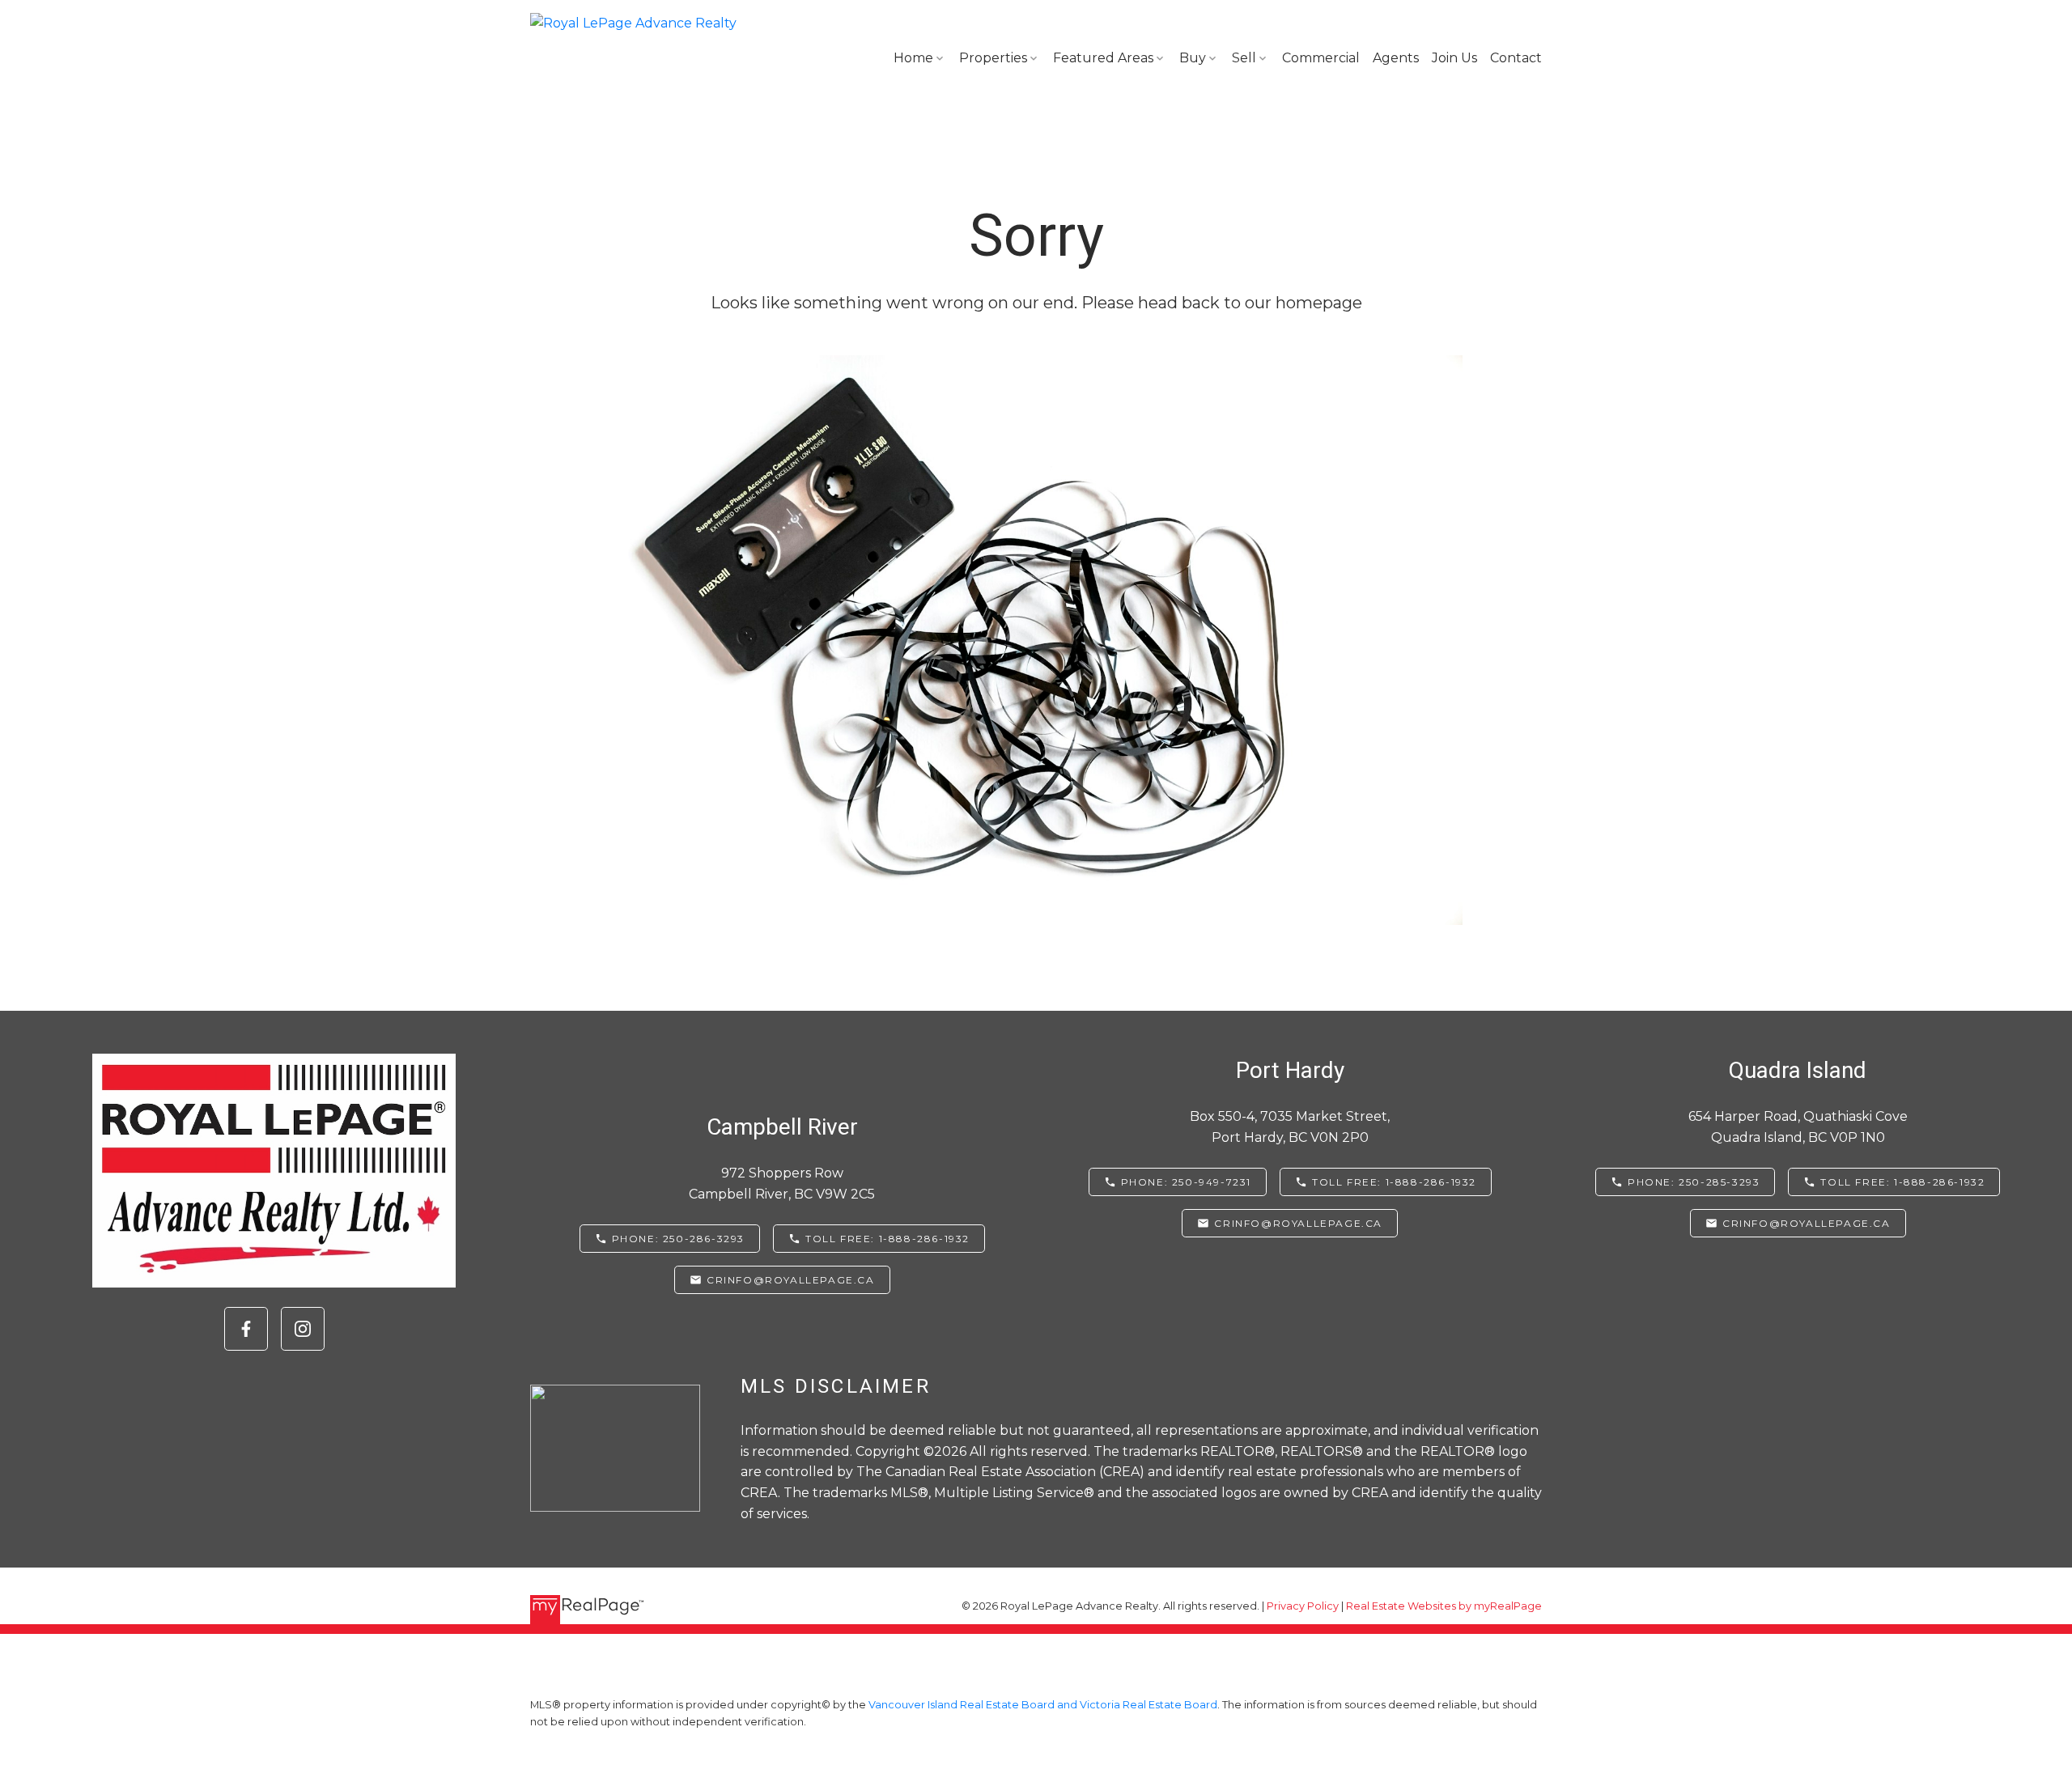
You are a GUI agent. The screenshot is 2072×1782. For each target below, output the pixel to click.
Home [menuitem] (913, 58)
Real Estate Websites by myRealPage (1444, 1606)
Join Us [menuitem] (1454, 58)
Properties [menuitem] (993, 58)
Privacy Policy (1303, 1606)
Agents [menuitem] (1396, 58)
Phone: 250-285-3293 (1694, 1182)
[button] (246, 1329)
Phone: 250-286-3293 (678, 1239)
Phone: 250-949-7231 (1186, 1182)
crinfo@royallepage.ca (791, 1280)
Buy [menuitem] (1193, 58)
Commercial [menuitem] (1321, 58)
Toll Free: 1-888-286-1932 (887, 1239)
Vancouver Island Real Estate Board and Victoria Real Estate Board (1043, 1705)
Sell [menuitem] (1244, 58)
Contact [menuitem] (1516, 58)
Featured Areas (1103, 58)
